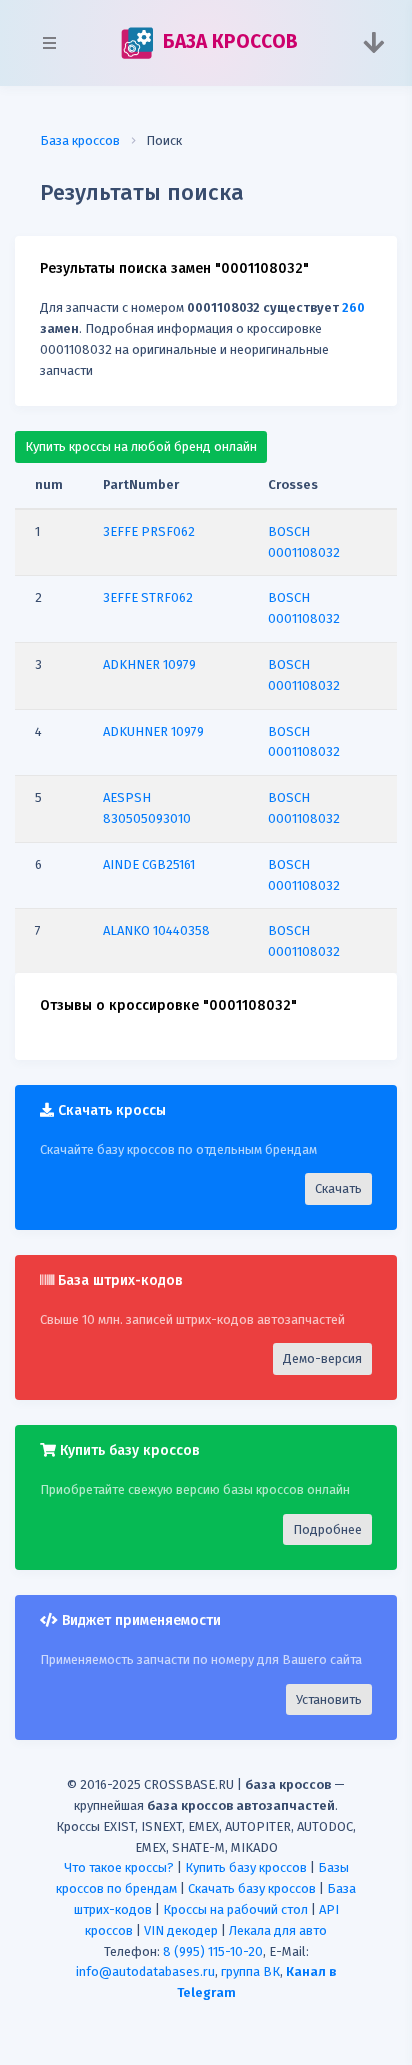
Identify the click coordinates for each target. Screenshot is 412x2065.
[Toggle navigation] (373, 43)
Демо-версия (322, 1358)
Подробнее (327, 1529)
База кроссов (80, 140)
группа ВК (250, 1971)
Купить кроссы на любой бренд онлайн (141, 446)
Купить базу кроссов (246, 1867)
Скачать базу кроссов (252, 1888)
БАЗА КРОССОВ (227, 41)
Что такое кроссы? (119, 1867)
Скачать (338, 1188)
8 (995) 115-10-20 (213, 1951)
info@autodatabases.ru (145, 1971)
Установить (329, 1699)
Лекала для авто (278, 1930)
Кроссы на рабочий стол (235, 1909)
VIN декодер (181, 1930)
